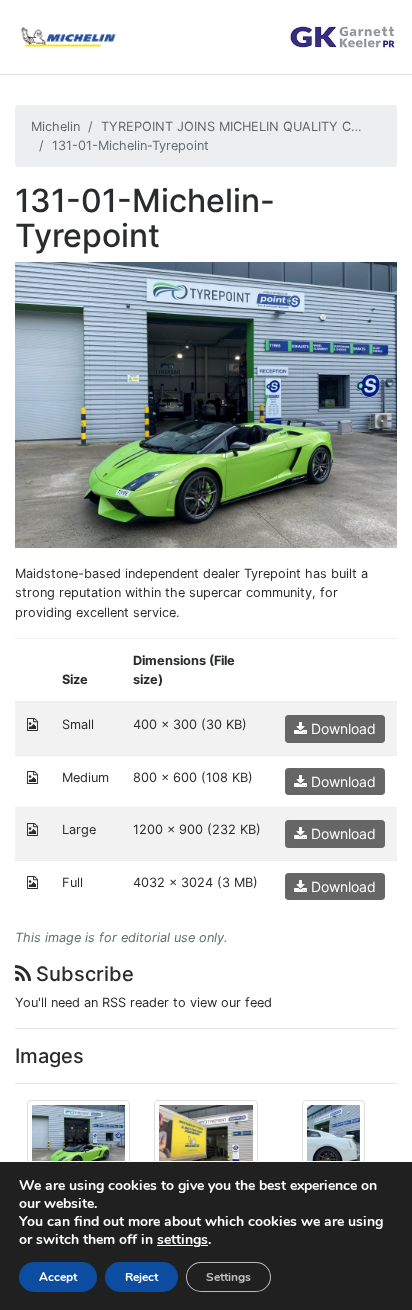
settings (182, 1240)
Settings (228, 1277)
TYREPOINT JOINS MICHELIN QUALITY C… (231, 126)
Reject (141, 1277)
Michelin (55, 126)
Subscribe (82, 974)
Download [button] (341, 728)
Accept (58, 1277)
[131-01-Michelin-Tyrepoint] (206, 403)
